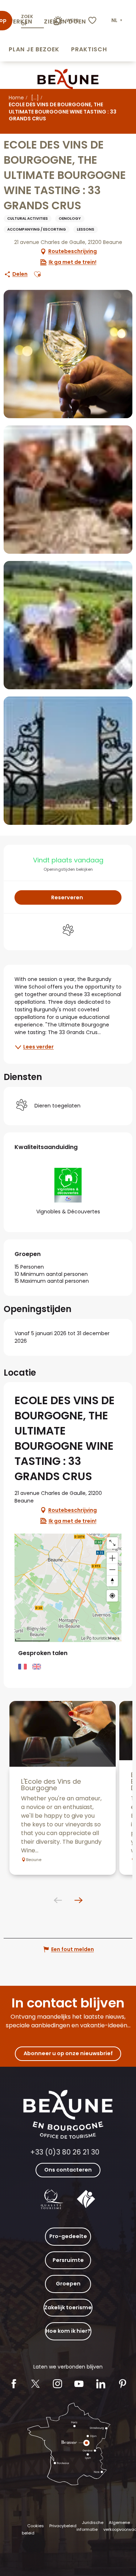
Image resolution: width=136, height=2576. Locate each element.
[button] (118, 21)
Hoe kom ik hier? (68, 2331)
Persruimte (68, 2260)
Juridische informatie (90, 2526)
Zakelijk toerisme (68, 2307)
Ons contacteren (68, 2170)
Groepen (68, 2284)
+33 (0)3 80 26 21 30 (65, 2152)
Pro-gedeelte (68, 2236)
